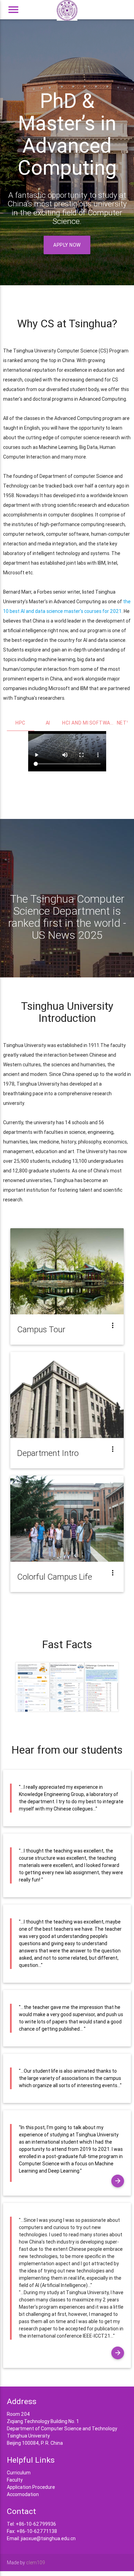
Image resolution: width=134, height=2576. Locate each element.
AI (48, 723)
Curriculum (19, 2473)
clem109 (36, 2563)
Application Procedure (31, 2487)
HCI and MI (75, 723)
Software (103, 723)
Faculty (15, 2480)
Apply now (67, 245)
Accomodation (23, 2494)
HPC (20, 723)
